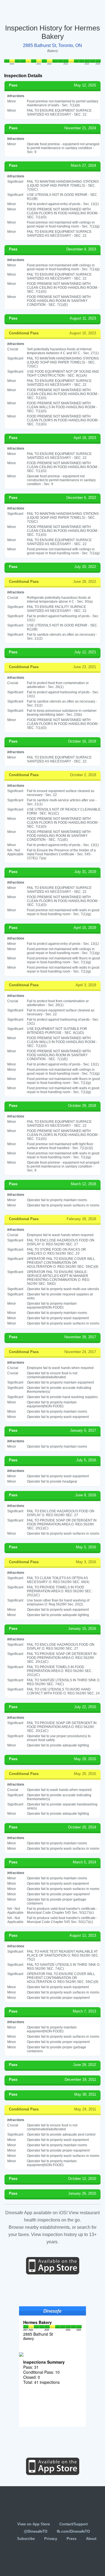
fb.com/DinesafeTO (73, 2531)
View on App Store (34, 2524)
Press (72, 2539)
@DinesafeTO (36, 2531)
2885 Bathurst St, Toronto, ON (53, 45)
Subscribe (26, 2539)
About (91, 2539)
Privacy (51, 2539)
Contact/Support (73, 2524)
